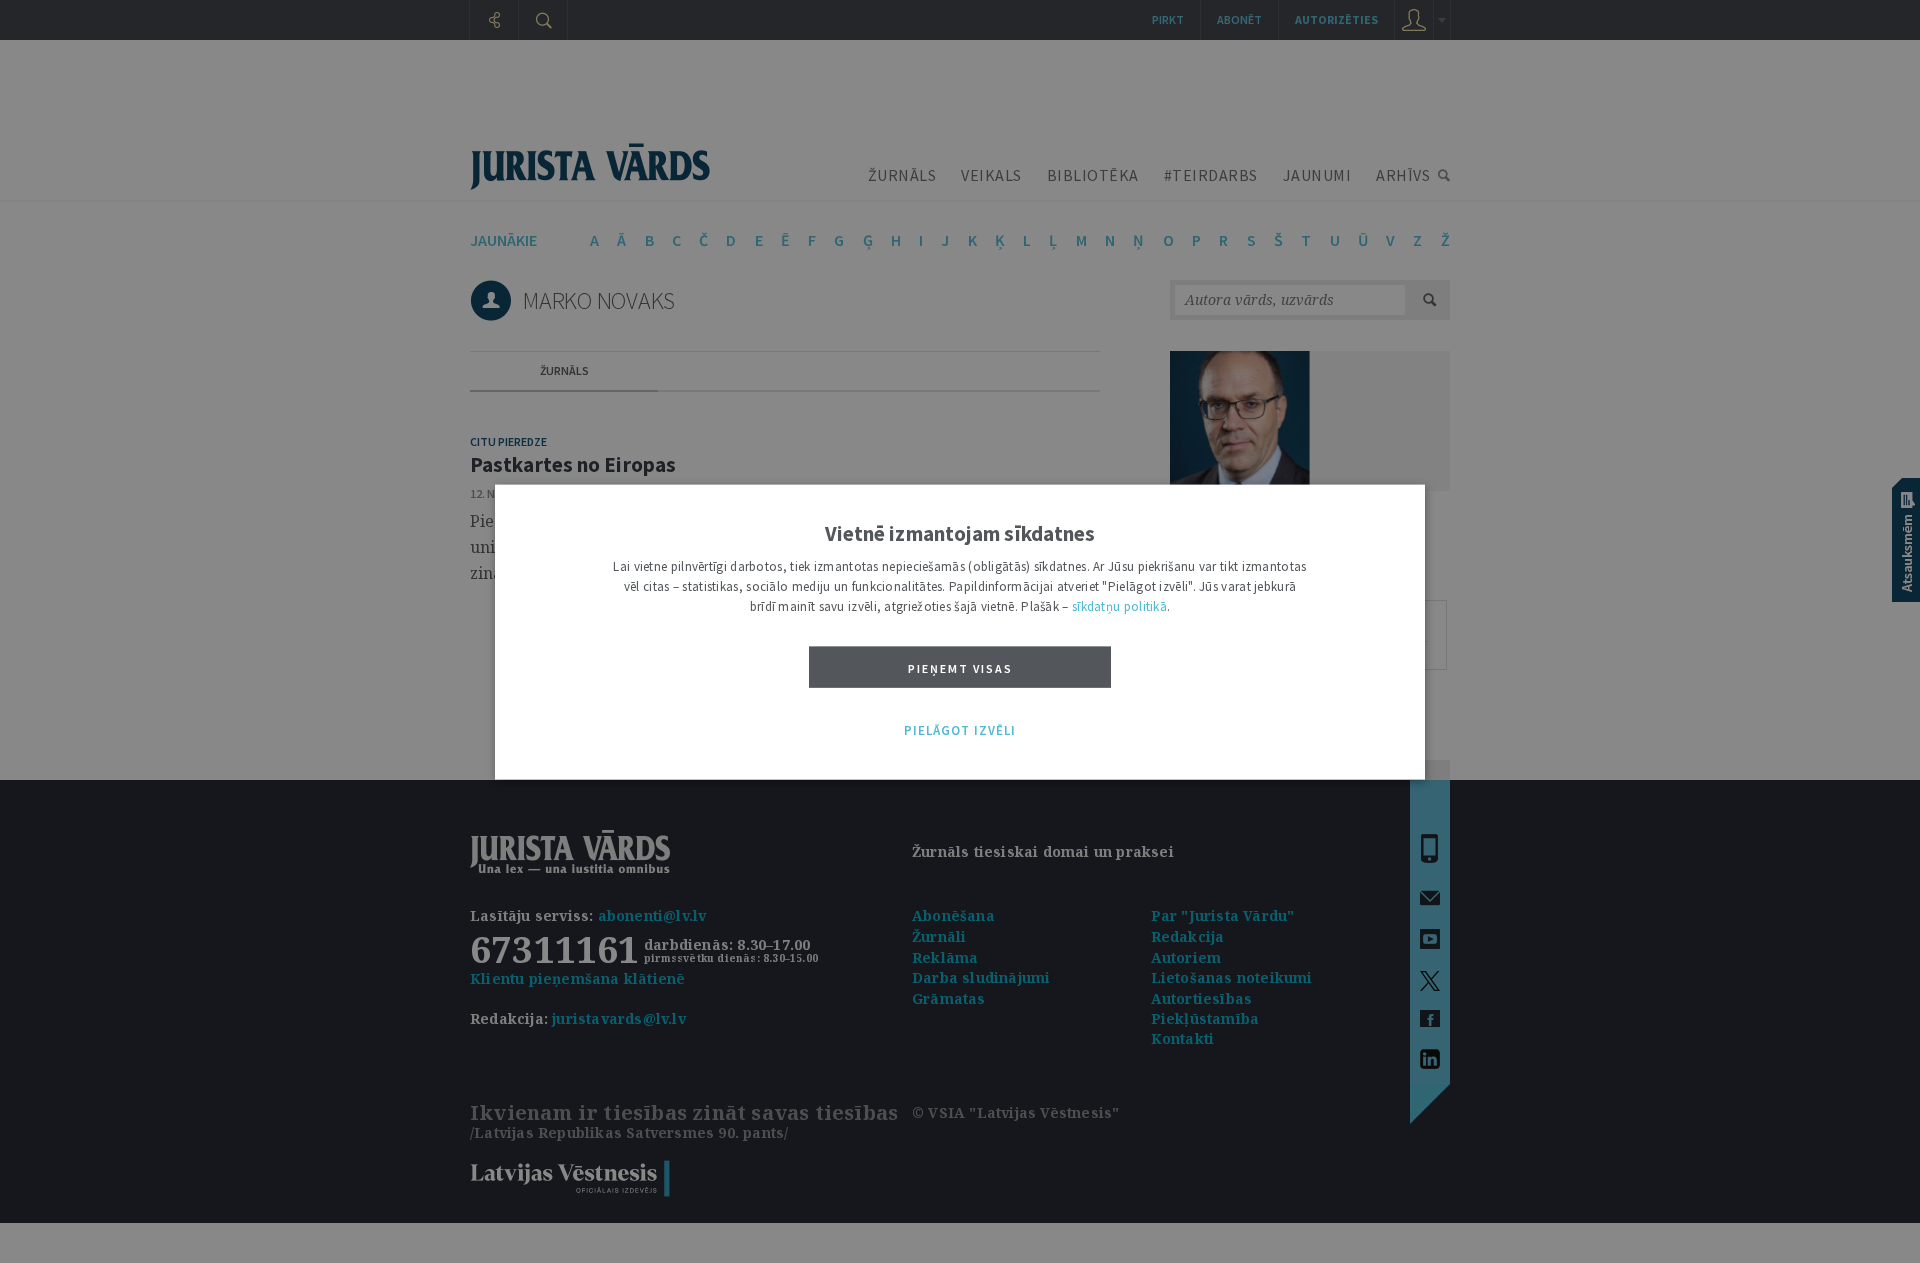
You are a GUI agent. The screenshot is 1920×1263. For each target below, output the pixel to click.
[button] (960, 731)
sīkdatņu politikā (1119, 605)
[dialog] (960, 631)
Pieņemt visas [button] (960, 667)
